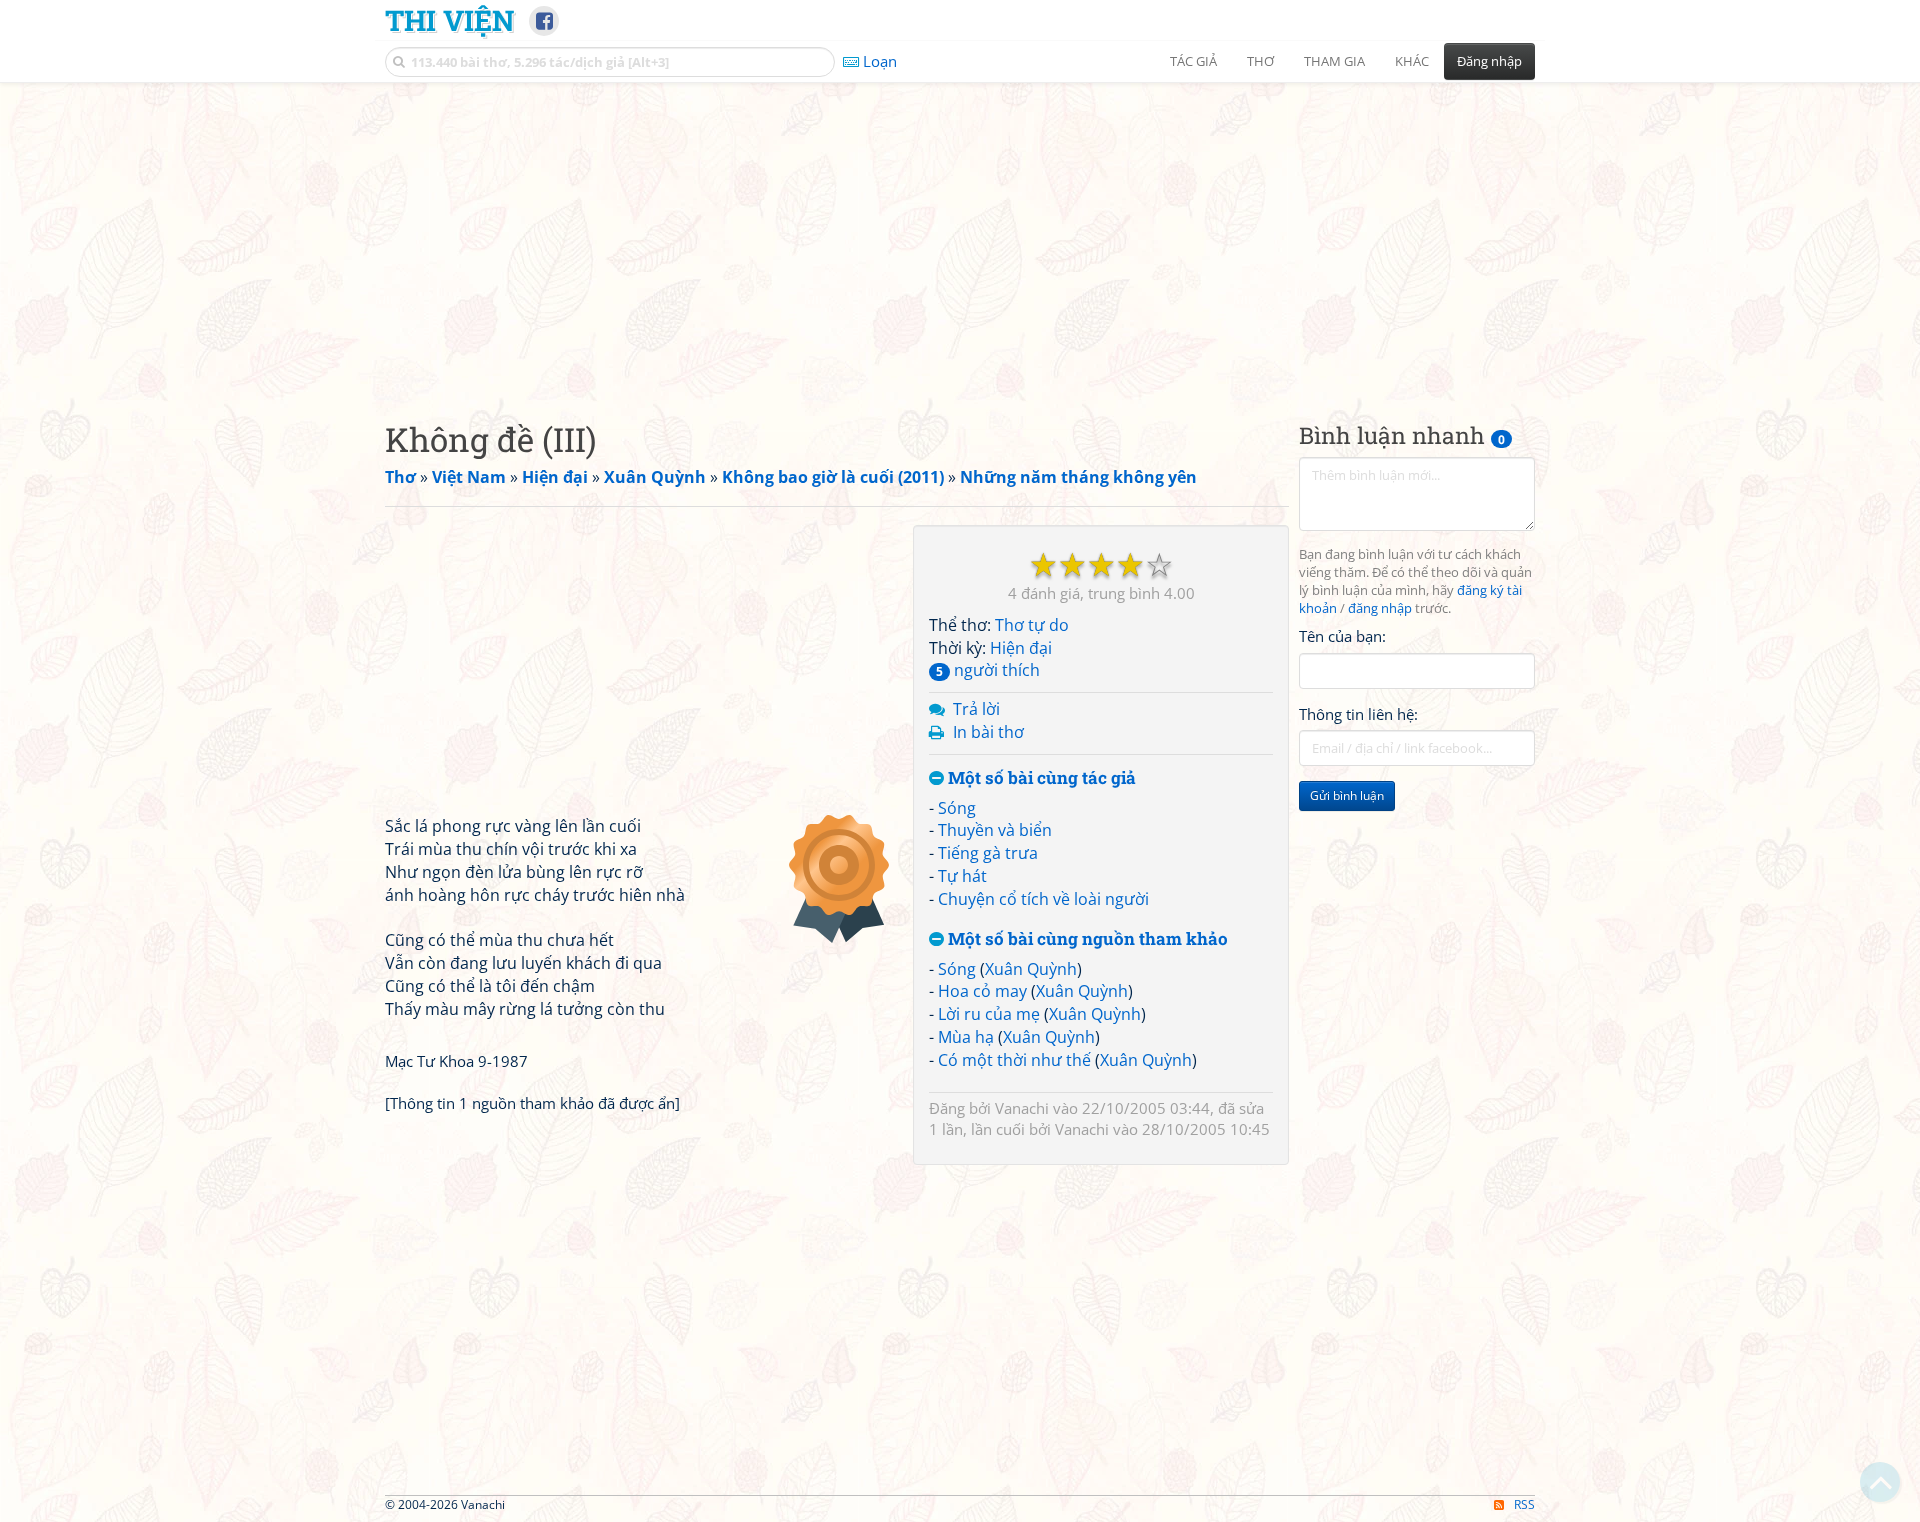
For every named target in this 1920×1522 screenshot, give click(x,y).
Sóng (957, 808)
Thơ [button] (1260, 61)
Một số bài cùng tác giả (1040, 778)
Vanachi (1022, 1108)
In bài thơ (988, 732)
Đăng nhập (1489, 61)
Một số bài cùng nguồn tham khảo (1086, 939)
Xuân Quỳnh (1031, 969)
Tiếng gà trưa (988, 853)
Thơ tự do (1032, 625)
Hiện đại (1021, 648)
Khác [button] (1412, 61)
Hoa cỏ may (982, 991)
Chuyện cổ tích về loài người (1043, 899)
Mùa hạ (966, 1037)
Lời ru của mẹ (989, 1014)
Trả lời (976, 709)
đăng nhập (1380, 608)
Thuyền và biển (995, 830)
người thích (988, 670)
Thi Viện (449, 20)
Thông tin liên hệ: (1358, 714)
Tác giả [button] (1193, 61)
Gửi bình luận (1347, 795)
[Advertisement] (960, 235)
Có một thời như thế (1014, 1060)
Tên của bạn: (1342, 636)
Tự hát (962, 876)
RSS (1524, 1504)
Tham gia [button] (1334, 61)
